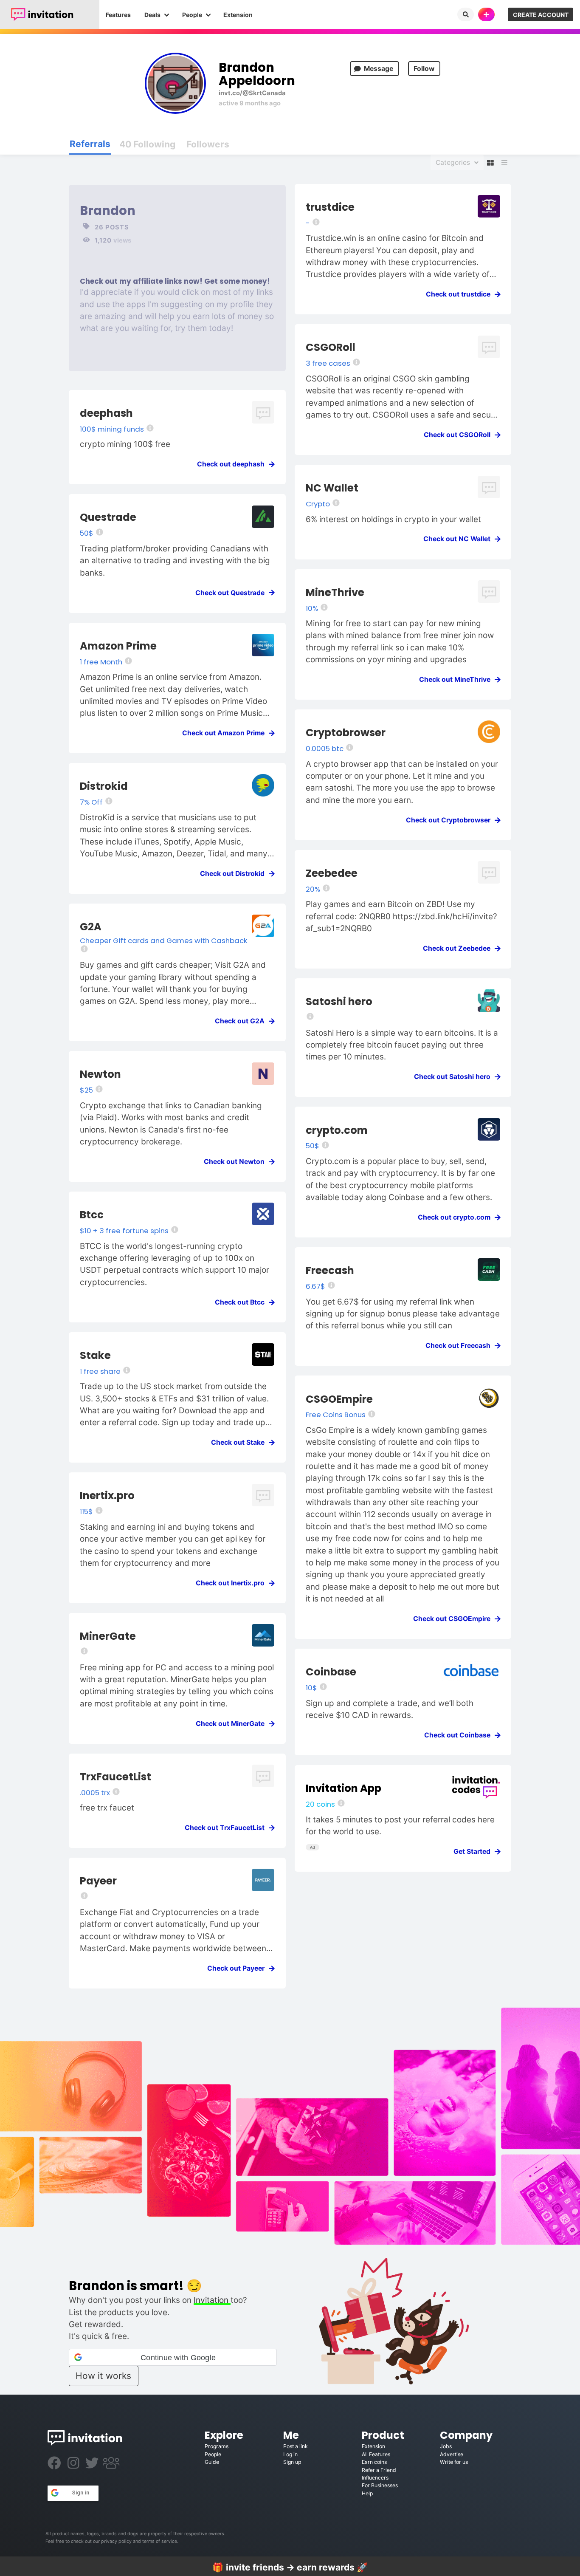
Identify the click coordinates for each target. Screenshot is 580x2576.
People (192, 15)
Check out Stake (240, 1442)
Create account (541, 15)
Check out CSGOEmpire (454, 1619)
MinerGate (108, 1636)
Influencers (375, 2478)
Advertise (452, 2454)
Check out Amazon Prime (226, 733)
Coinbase (331, 1672)
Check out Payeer (238, 1968)
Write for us (454, 2462)
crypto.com (337, 1130)
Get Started (474, 1851)
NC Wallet (332, 488)
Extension (238, 15)
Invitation (212, 2300)
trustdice (330, 207)
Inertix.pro (107, 1496)
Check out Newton (237, 1162)
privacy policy (116, 2541)
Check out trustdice (461, 294)
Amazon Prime (118, 646)
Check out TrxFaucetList (227, 1828)
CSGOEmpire (339, 1399)
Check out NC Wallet (459, 539)
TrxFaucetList (115, 1777)
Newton (100, 1074)
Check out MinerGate (233, 1724)
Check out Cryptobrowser (451, 820)
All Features (376, 2454)
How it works (103, 2376)
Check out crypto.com (457, 1217)
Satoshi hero (339, 1001)
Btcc (92, 1215)
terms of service (160, 2541)
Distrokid (104, 786)
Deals (152, 15)
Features (118, 15)
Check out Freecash (460, 1346)
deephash (106, 413)
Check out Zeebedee (459, 948)
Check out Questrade (232, 593)
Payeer (98, 1881)
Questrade (108, 517)
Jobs (446, 2446)
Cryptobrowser (346, 733)
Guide (212, 2462)
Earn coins (374, 2462)
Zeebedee (332, 873)
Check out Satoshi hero (455, 1077)
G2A (91, 927)
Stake (95, 1355)
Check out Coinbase (460, 1735)
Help (367, 2493)
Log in (290, 2454)
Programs (217, 2446)
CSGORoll (331, 347)
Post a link (296, 2446)
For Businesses (380, 2485)
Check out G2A (242, 1021)
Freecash (330, 1270)
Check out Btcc (242, 1302)
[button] (173, 2357)
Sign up (292, 2462)
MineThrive (335, 592)
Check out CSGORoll (460, 435)
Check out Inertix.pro (233, 1583)
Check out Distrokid (235, 874)
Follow (424, 69)
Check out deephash (233, 464)
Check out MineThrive (457, 679)
